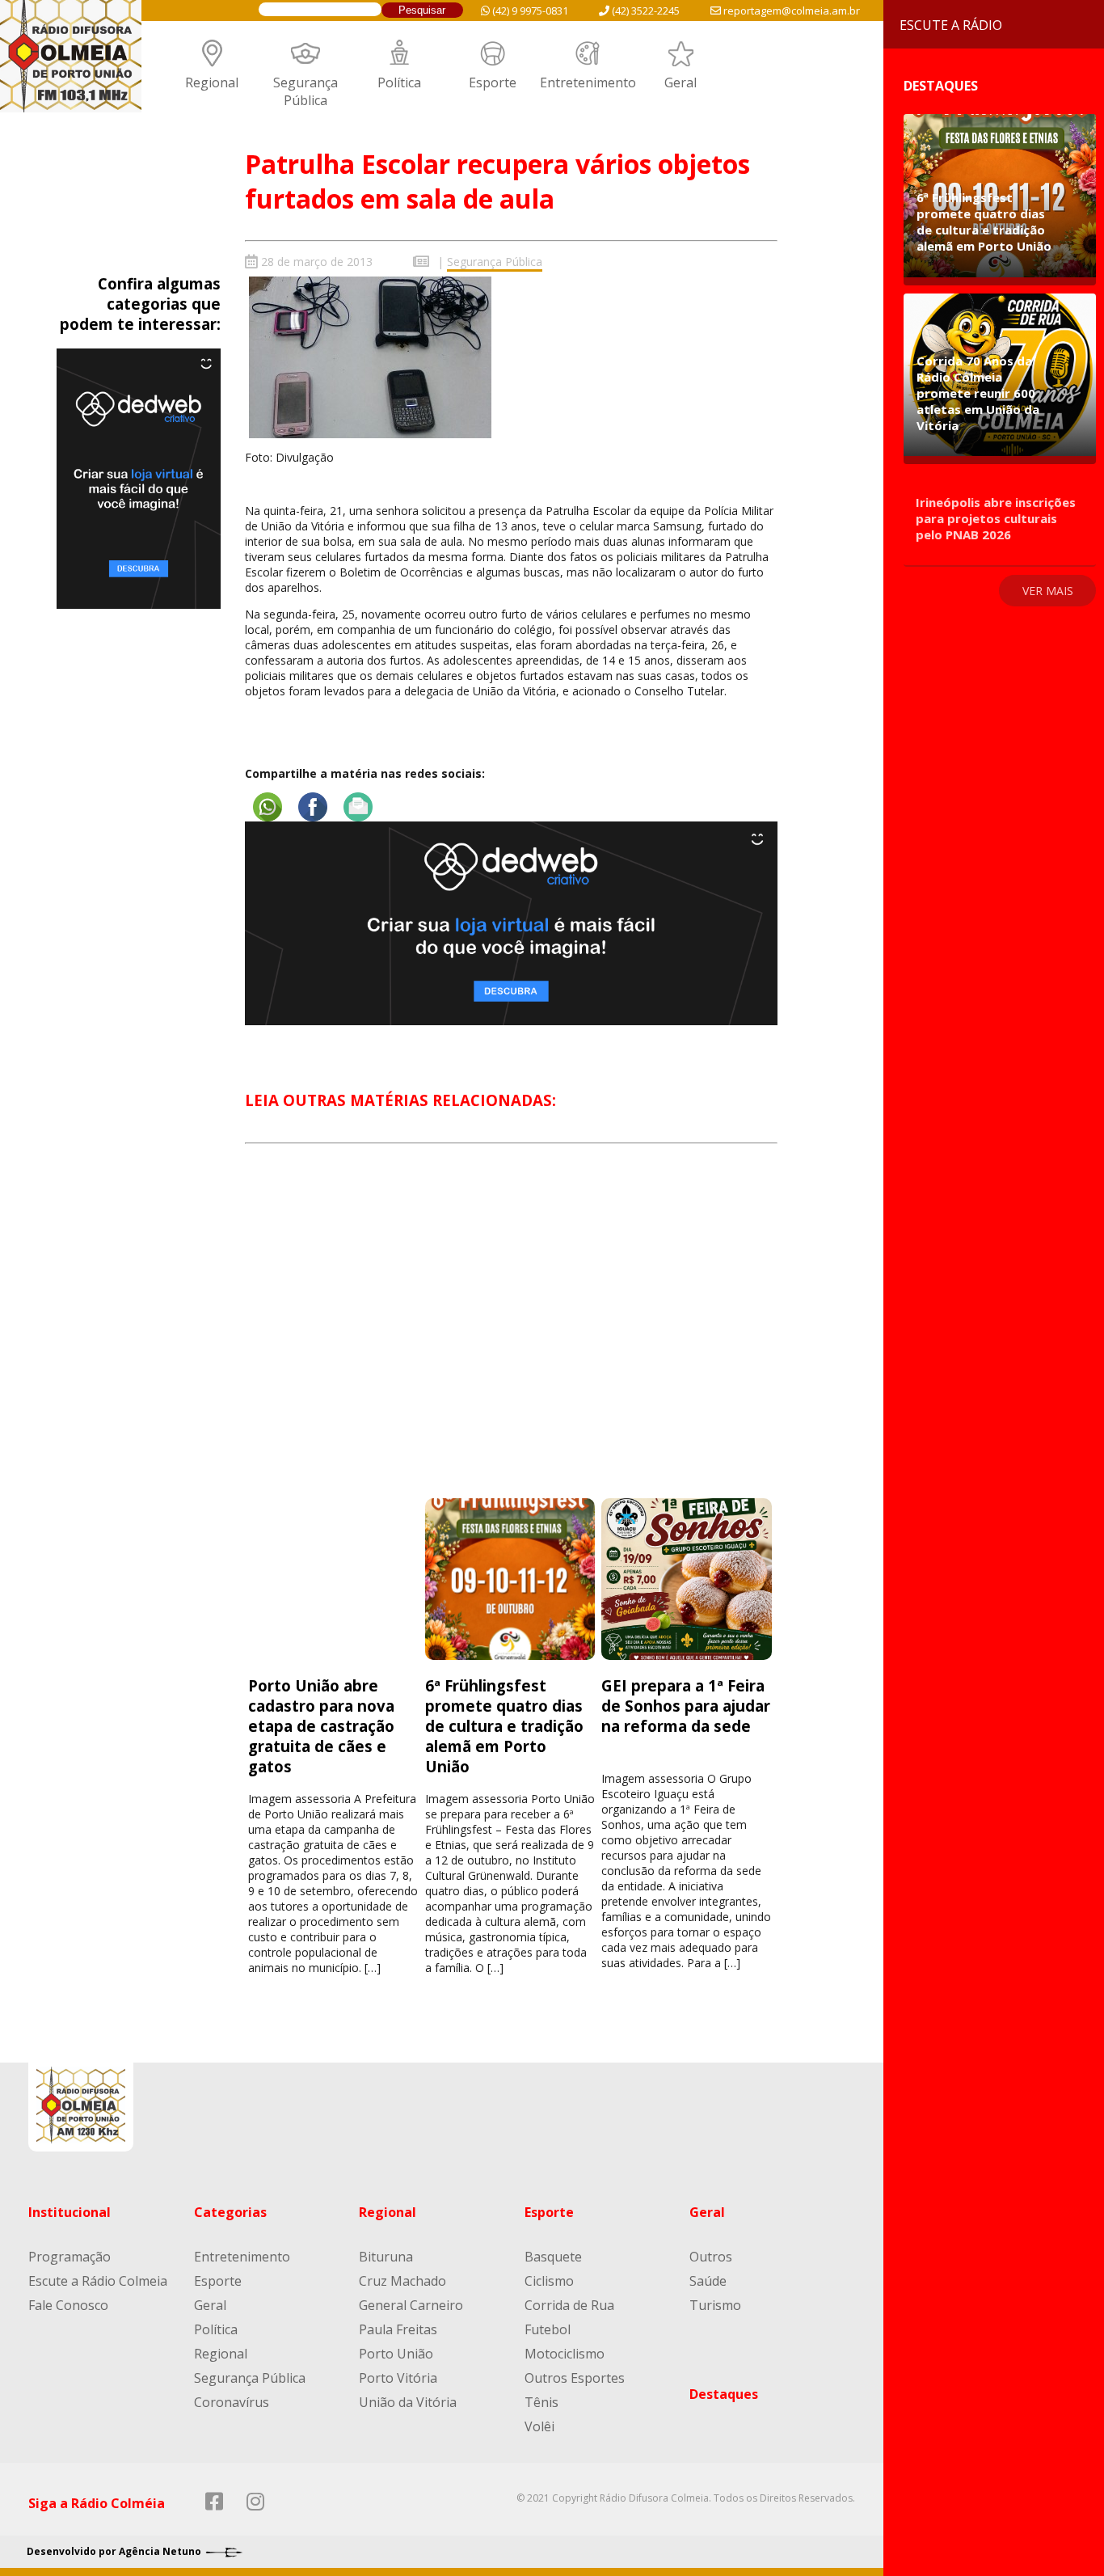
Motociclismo (565, 2354)
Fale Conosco (68, 2305)
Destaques (724, 2394)
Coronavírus (232, 2402)
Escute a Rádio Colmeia (98, 2281)
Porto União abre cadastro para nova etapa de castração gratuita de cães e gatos (321, 1726)
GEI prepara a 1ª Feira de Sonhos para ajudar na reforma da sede (686, 1706)
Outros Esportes (575, 2378)
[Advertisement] (511, 1336)
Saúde (708, 2281)
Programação (70, 2257)
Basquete (553, 2257)
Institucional (70, 2212)
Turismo (715, 2305)
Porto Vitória (398, 2378)
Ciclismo (549, 2281)
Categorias (230, 2212)
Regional (212, 82)
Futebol (548, 2329)
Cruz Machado (402, 2281)
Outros (711, 2257)
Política (399, 82)
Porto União (396, 2354)
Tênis (541, 2402)
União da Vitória (408, 2402)
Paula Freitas (398, 2329)
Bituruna (386, 2257)
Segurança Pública (305, 91)
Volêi (539, 2426)
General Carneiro (411, 2305)
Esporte (493, 82)
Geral (681, 82)
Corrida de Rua (569, 2305)
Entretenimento (588, 82)
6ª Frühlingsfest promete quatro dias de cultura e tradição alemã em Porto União (504, 1726)
